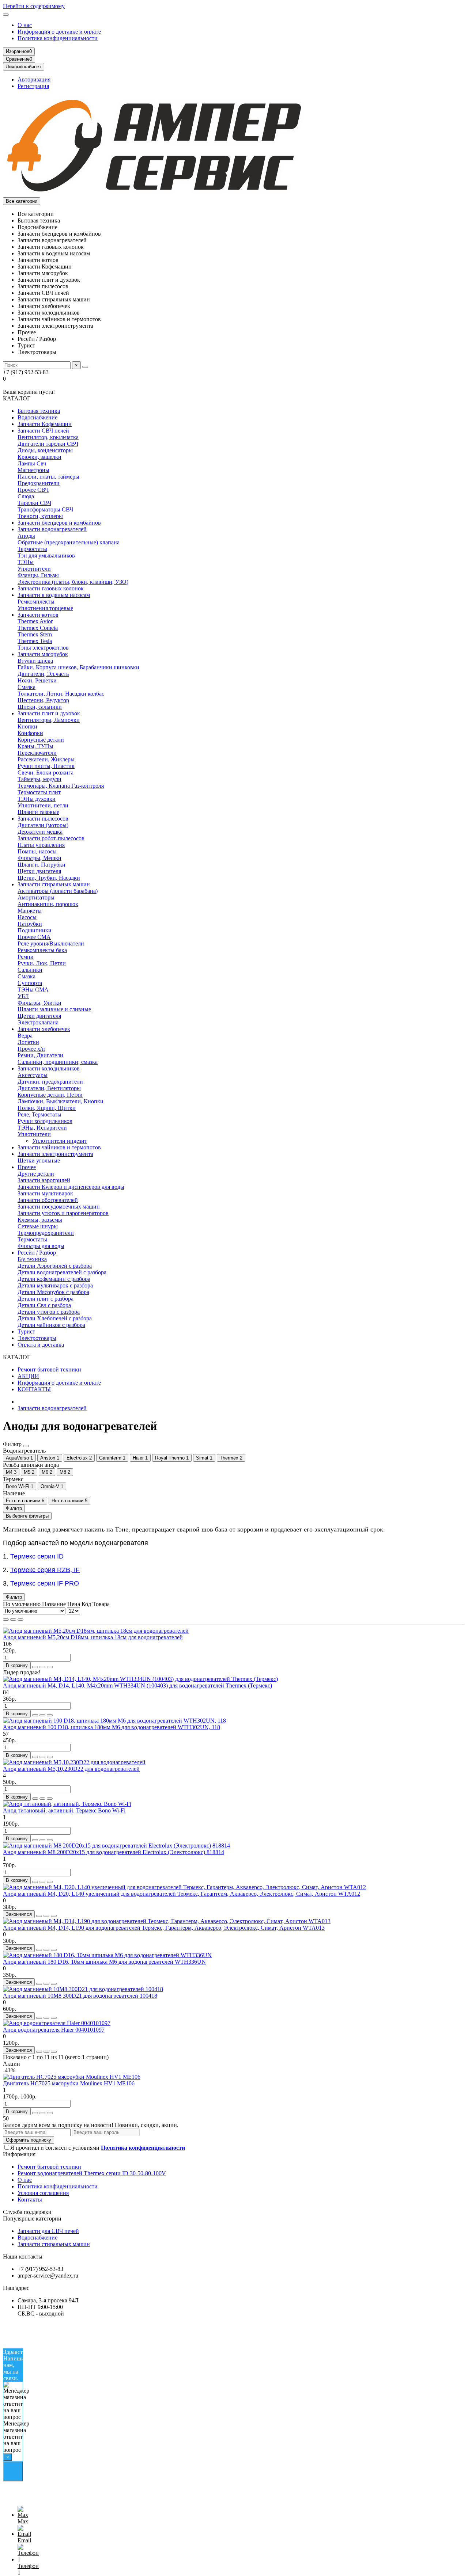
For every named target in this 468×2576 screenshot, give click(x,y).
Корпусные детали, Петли (50, 1095)
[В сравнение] (50, 1667)
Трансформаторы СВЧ (45, 509)
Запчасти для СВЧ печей (48, 2231)
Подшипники (35, 930)
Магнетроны (33, 470)
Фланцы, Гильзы (38, 575)
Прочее (27, 1167)
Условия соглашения (43, 2193)
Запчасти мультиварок (45, 1193)
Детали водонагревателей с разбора (62, 1272)
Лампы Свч (32, 463)
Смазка (27, 687)
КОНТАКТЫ (34, 1389)
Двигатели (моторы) (43, 825)
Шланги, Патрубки (41, 865)
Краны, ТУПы (35, 746)
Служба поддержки (27, 2212)
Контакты (30, 2200)
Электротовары (37, 1338)
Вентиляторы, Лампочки (49, 720)
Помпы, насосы (37, 851)
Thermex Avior (35, 621)
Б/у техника (32, 1259)
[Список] (13, 1620)
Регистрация (33, 86)
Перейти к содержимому (34, 6)
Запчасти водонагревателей (52, 529)
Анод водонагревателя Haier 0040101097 (54, 2030)
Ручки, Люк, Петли (42, 963)
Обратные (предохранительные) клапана (69, 542)
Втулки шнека (35, 661)
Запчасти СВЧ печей (43, 431)
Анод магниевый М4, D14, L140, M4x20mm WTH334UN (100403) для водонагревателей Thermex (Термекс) (137, 1685)
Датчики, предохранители (50, 1082)
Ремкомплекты (36, 602)
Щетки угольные (39, 1160)
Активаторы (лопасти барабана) (58, 891)
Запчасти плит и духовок (49, 713)
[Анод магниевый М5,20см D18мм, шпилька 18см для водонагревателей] (96, 1631)
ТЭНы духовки (37, 799)
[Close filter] (26, 1446)
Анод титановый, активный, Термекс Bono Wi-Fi (64, 1810)
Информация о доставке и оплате (59, 32)
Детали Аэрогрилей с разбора (55, 1266)
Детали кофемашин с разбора (54, 1279)
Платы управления (41, 845)
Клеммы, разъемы (40, 1220)
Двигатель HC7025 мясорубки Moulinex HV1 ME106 (69, 2083)
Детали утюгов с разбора (49, 1312)
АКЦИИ (28, 1376)
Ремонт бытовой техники (49, 1369)
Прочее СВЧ (33, 490)
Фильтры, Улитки (39, 1003)
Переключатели (37, 753)
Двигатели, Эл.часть (43, 674)
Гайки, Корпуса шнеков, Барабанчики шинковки (78, 667)
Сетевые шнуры (38, 1226)
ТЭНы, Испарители (42, 1128)
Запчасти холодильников (49, 1068)
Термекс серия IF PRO (45, 1583)
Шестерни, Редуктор (43, 700)
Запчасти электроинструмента (55, 1154)
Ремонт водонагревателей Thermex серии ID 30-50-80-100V (92, 2173)
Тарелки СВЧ (34, 503)
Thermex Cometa (38, 628)
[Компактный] (20, 1620)
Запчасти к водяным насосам (54, 595)
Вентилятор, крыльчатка (48, 437)
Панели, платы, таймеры (48, 477)
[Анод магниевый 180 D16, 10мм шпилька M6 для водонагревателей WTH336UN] (107, 1955)
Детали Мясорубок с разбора (53, 1292)
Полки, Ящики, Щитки (47, 1108)
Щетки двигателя (39, 871)
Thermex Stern (35, 634)
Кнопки (27, 726)
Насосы (27, 917)
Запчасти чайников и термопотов (59, 1147)
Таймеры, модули (39, 779)
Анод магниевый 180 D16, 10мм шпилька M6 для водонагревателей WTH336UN (104, 1962)
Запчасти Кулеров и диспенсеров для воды (71, 1187)
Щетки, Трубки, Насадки (49, 878)
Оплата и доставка (41, 1345)
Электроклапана (38, 1022)
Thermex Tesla (35, 641)
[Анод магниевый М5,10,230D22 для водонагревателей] (74, 1762)
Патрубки (30, 924)
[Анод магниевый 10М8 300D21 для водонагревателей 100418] (83, 1989)
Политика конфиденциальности (58, 38)
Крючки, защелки (39, 457)
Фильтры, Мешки (39, 858)
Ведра (25, 1036)
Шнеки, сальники (40, 707)
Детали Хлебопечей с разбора (55, 1318)
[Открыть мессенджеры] (13, 2471)
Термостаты (32, 549)
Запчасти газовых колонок (51, 588)
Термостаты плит (39, 792)
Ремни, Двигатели (40, 1055)
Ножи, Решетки (37, 680)
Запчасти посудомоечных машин (59, 1207)
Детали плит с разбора (46, 1299)
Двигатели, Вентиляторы (49, 1088)
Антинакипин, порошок (48, 904)
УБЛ (23, 996)
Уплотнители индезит (60, 1141)
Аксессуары (33, 1075)
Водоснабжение (37, 417)
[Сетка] (6, 1620)
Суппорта (30, 983)
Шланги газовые (38, 812)
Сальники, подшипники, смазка (58, 1062)
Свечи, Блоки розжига (46, 773)
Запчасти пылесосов (43, 819)
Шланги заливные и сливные (54, 1009)
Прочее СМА (34, 937)
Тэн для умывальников (46, 555)
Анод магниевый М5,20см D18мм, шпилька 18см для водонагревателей (93, 1637)
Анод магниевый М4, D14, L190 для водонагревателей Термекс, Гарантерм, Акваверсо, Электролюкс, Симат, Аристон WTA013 (164, 1928)
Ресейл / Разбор (37, 1253)
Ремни (26, 957)
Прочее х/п (31, 1049)
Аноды (26, 536)
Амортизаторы (36, 897)
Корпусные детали (41, 740)
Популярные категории (32, 2219)
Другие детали (36, 1174)
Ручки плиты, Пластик (46, 766)
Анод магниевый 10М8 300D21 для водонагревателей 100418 (80, 1996)
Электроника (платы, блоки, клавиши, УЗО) (73, 582)
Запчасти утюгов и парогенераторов (63, 1213)
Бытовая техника (39, 411)
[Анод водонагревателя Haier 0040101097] (57, 2023)
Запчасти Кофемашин (45, 424)
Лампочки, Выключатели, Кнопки (61, 1101)
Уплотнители (34, 569)
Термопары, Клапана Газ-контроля (61, 786)
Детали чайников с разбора (51, 1325)
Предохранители (39, 483)
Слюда (26, 496)
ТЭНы (26, 562)
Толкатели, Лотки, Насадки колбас (61, 694)
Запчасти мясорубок (43, 654)
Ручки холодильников (45, 1121)
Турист (26, 1331)
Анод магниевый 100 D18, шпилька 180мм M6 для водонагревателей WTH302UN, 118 (112, 1727)
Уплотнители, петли (43, 805)
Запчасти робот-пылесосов (51, 838)
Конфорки (30, 733)
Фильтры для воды (41, 1246)
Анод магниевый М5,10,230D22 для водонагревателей (71, 1769)
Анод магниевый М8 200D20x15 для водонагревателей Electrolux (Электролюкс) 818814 (114, 1852)
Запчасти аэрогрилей (44, 1180)
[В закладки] (42, 1667)
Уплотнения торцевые (45, 608)
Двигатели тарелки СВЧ (48, 444)
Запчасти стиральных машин (54, 884)
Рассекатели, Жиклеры (46, 759)
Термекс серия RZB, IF (45, 1570)
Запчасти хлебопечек (44, 1029)
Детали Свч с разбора (44, 1305)
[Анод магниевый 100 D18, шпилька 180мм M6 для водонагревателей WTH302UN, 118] (114, 1721)
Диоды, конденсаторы (45, 450)
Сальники (30, 970)
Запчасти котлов (38, 615)
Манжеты (30, 911)
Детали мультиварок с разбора (55, 1285)
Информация (19, 2154)
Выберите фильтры (27, 1516)
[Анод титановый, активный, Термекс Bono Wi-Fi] (67, 1804)
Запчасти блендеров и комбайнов (59, 523)
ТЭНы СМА (33, 990)
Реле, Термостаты (39, 1114)
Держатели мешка (40, 832)
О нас (25, 25)
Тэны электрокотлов (43, 648)
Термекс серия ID (37, 1556)
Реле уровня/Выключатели (51, 943)
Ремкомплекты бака (42, 950)
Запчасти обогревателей (48, 1200)
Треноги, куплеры (40, 516)
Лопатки (28, 1042)
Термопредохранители (46, 1233)
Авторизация (34, 79)
